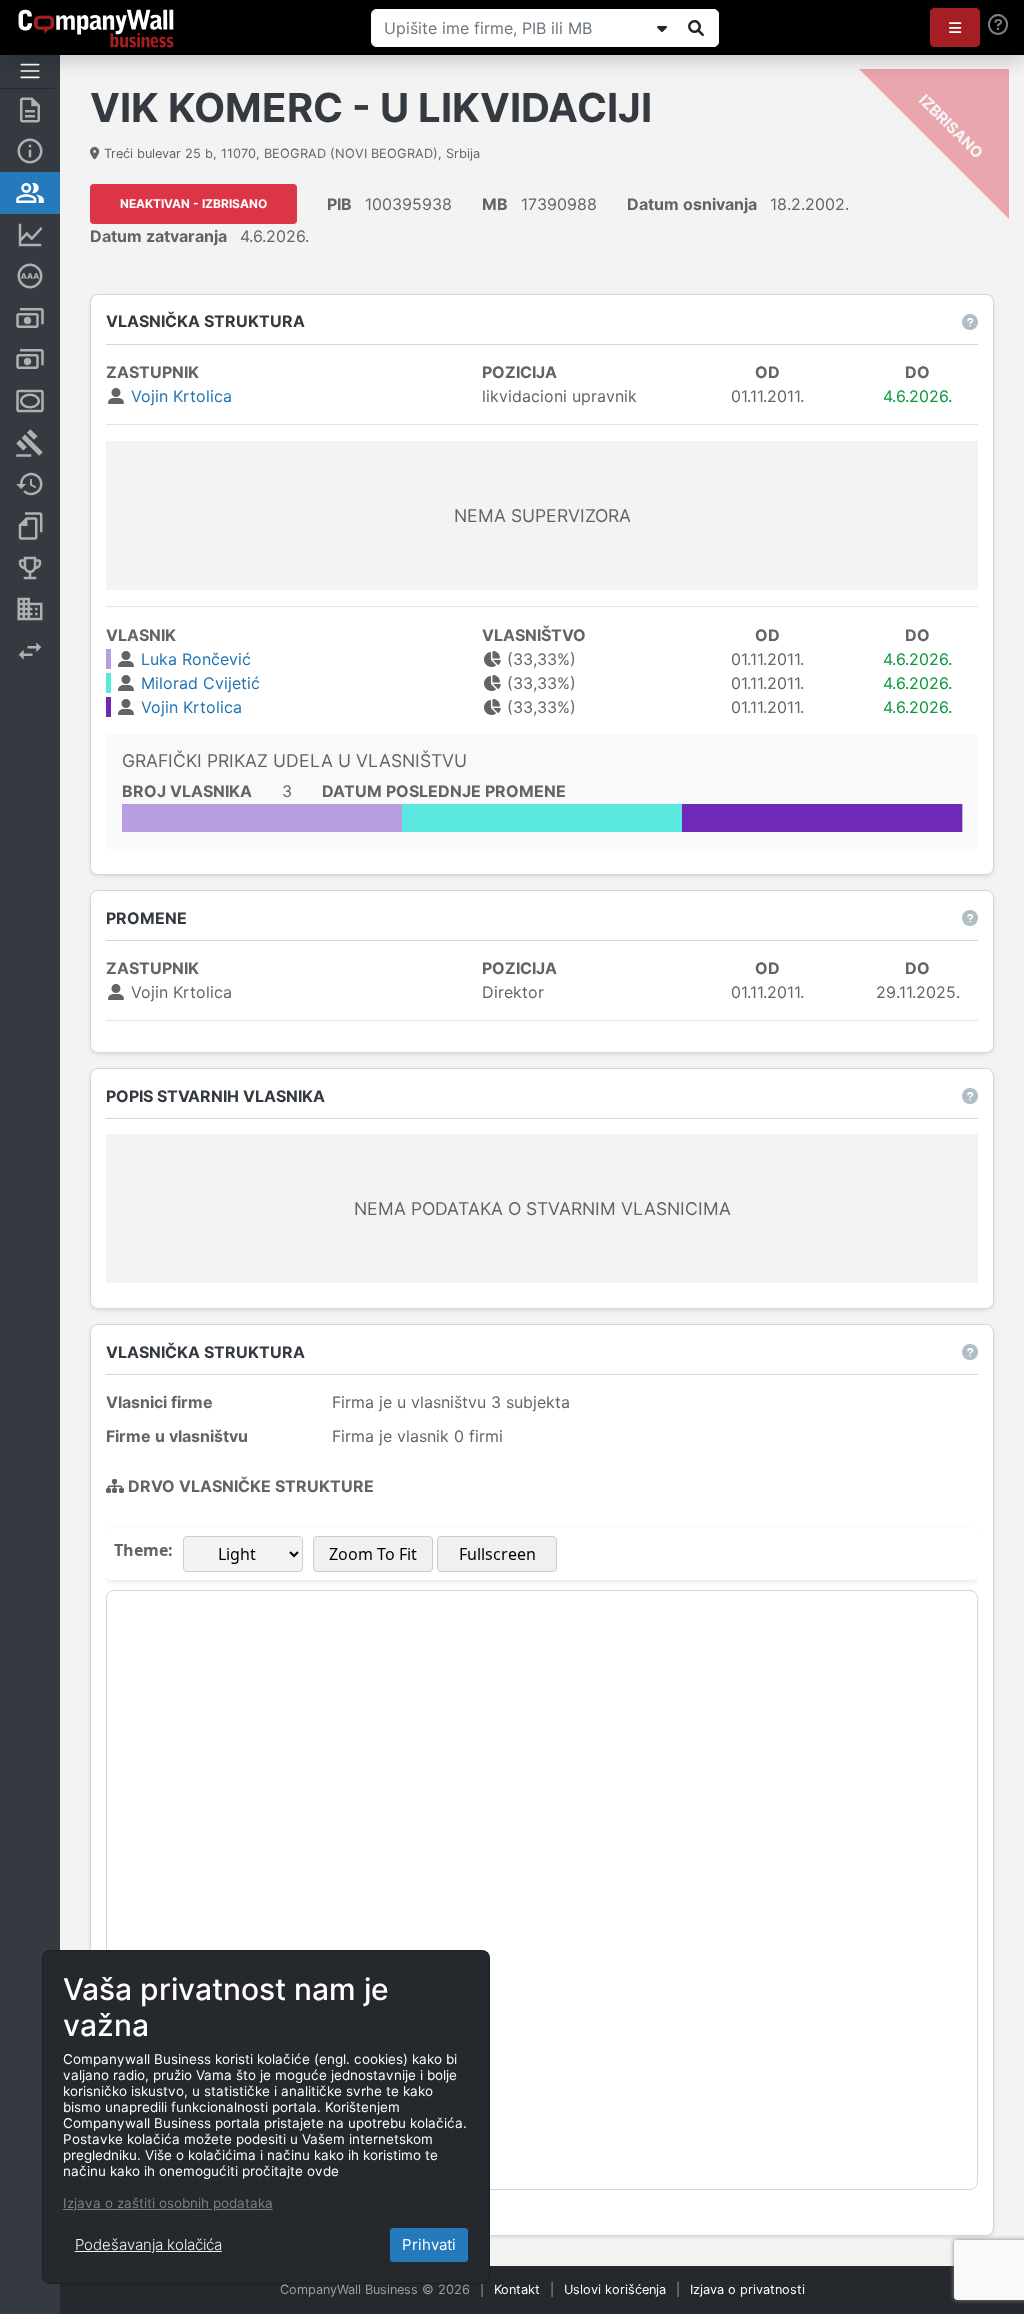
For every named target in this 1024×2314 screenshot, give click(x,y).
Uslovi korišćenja (615, 2289)
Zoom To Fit (373, 1554)
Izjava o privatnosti (747, 2289)
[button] (955, 27)
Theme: (143, 1550)
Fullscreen (497, 1554)
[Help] (998, 24)
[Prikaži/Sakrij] (662, 28)
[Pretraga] (696, 28)
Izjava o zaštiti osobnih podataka (168, 2203)
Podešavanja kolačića (148, 2244)
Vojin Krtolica (181, 396)
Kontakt (517, 2289)
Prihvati (429, 2244)
